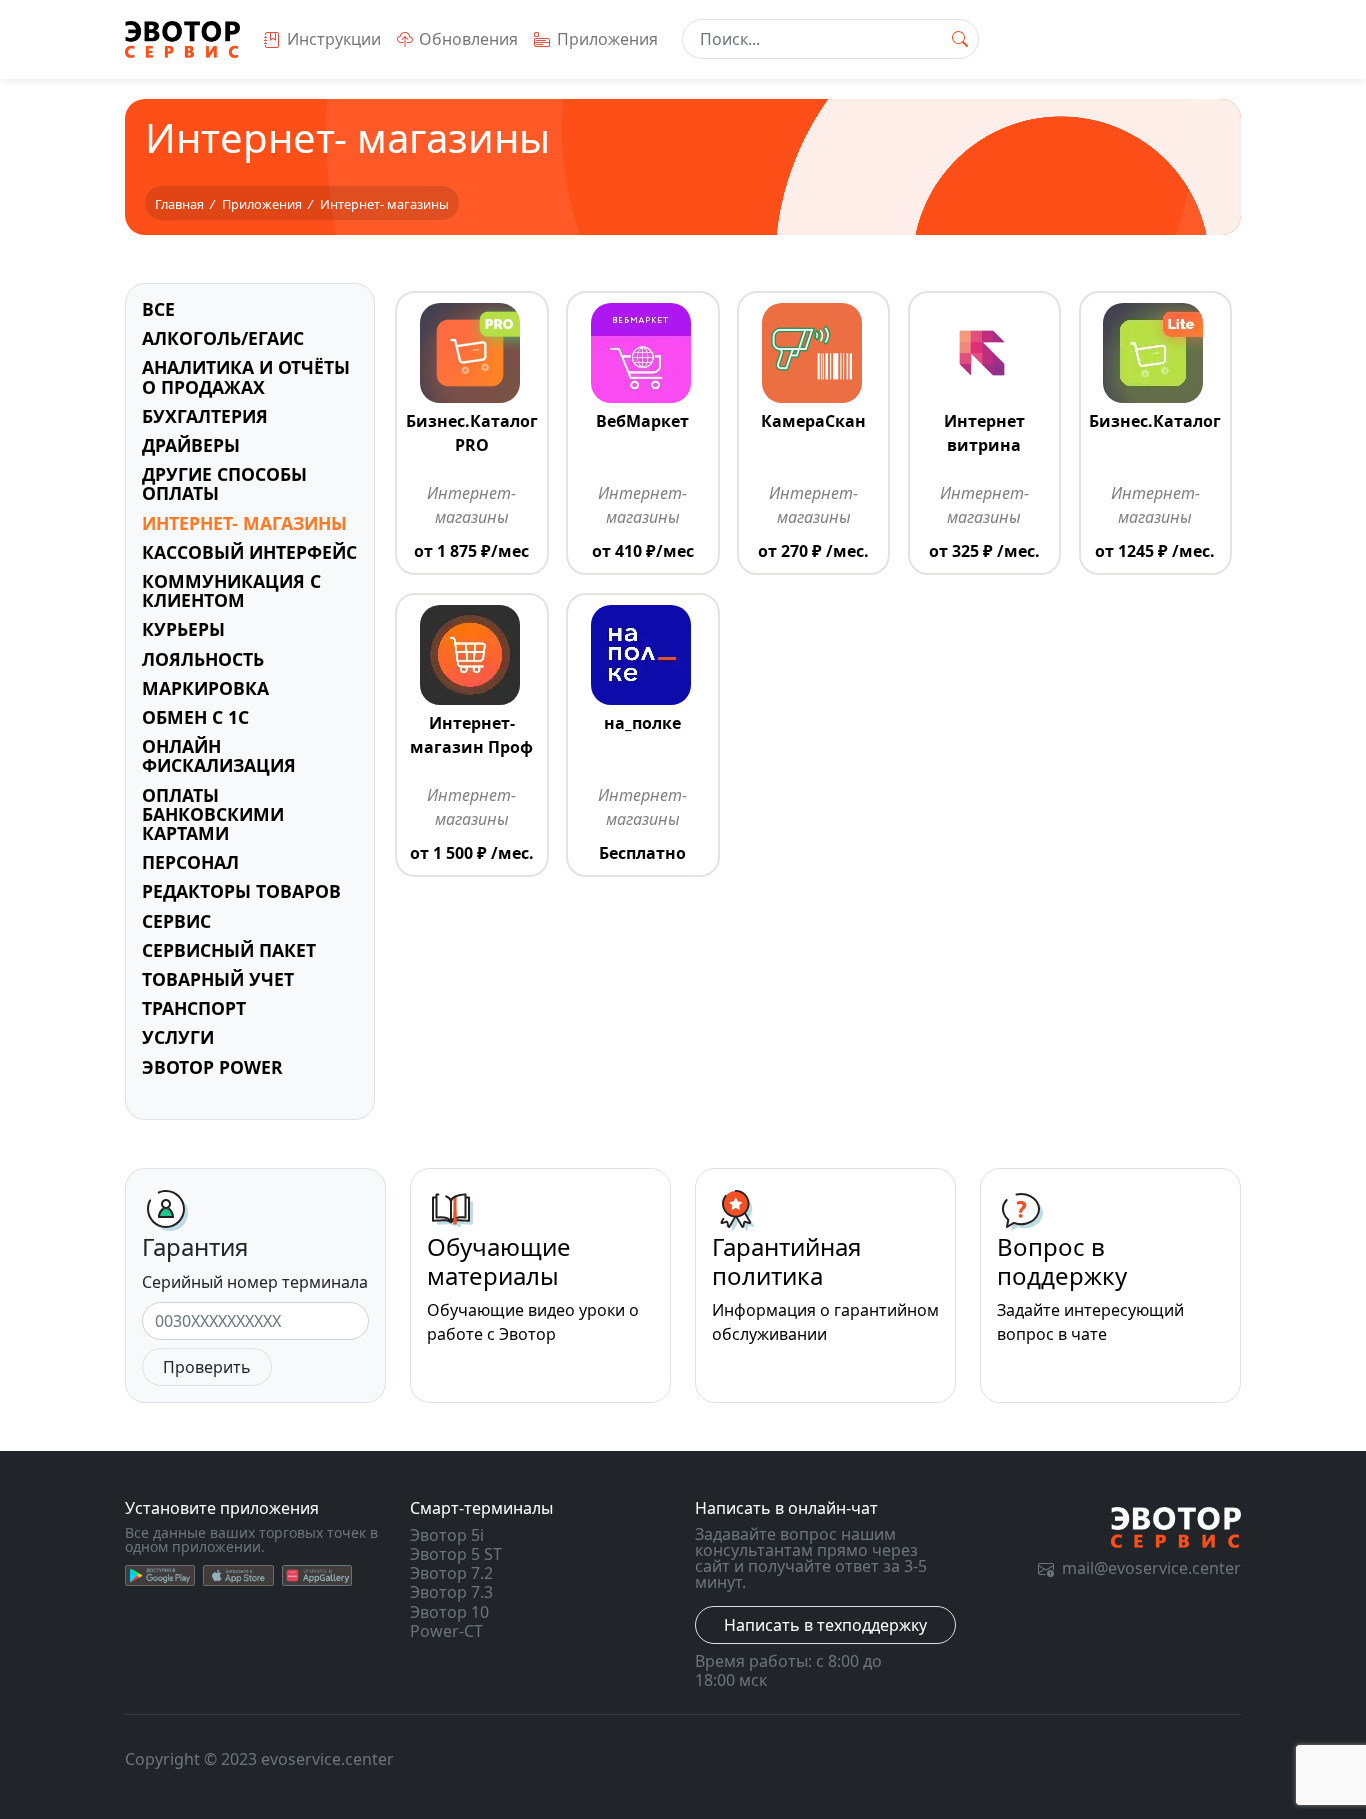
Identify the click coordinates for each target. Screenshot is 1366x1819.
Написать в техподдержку (825, 1625)
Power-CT (446, 1631)
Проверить (207, 1367)
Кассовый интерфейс (249, 552)
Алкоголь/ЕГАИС (223, 338)
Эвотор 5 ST (456, 1554)
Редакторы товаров (241, 891)
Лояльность (203, 659)
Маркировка (205, 688)
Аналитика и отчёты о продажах (246, 376)
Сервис (176, 921)
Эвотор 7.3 (451, 1592)
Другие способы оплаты (224, 483)
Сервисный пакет (229, 950)
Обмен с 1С (195, 717)
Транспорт (194, 1008)
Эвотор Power (212, 1067)
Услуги (178, 1037)
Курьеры (183, 629)
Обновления (468, 39)
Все (158, 309)
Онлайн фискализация (219, 755)
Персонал (190, 862)
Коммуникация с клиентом (231, 590)
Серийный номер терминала (255, 1282)
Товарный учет (218, 979)
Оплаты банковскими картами (213, 814)
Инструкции (334, 39)
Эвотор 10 (449, 1612)
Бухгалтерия (205, 416)
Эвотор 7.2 (451, 1573)
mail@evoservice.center (1151, 1568)
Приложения (607, 39)
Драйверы (191, 445)
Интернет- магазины (244, 523)
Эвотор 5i (447, 1535)
